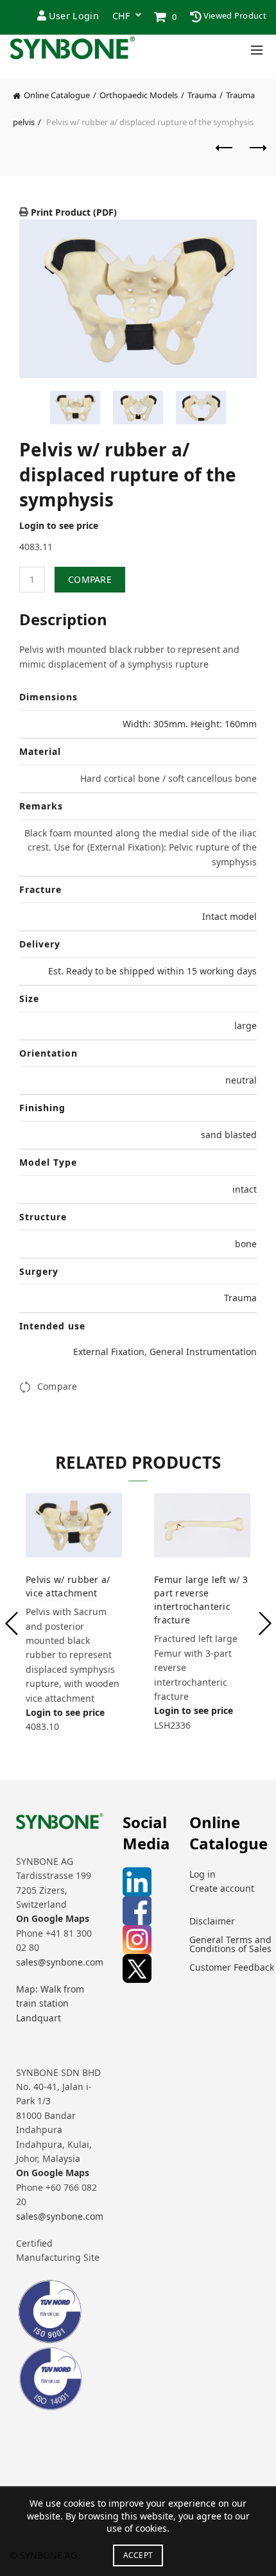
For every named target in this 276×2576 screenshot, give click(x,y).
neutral (241, 1080)
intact (245, 1189)
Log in (203, 1874)
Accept (138, 2555)
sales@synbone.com (60, 1962)
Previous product (225, 154)
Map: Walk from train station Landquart (50, 2003)
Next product (257, 154)
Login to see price (59, 525)
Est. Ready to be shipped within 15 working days (152, 971)
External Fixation (109, 1352)
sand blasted (229, 1135)
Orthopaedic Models (139, 95)
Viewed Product (234, 15)
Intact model (229, 916)
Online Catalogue (57, 95)
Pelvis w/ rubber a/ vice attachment (68, 1586)
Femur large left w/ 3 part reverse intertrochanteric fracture (201, 1600)
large (246, 1025)
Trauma (202, 95)
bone (246, 1244)
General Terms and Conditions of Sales (230, 1944)
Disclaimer (212, 1921)
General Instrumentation (203, 1352)
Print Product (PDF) (73, 212)
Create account (222, 1888)
